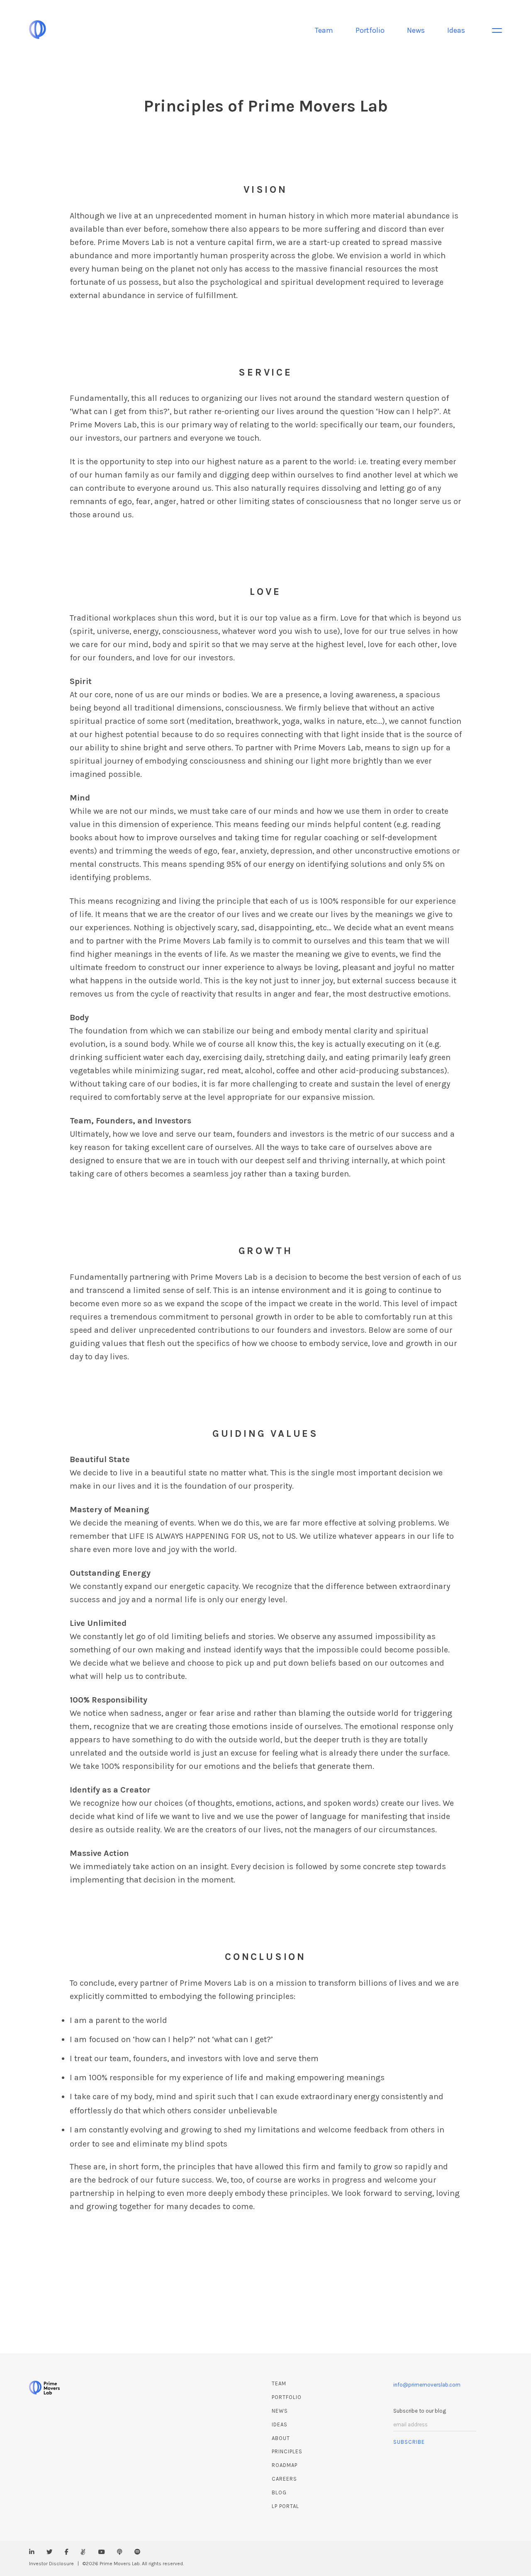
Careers (284, 2479)
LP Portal (285, 2506)
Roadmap (285, 2465)
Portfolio (370, 30)
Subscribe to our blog (420, 2411)
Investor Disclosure (51, 2564)
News (416, 30)
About (281, 2438)
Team (324, 30)
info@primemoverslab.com (427, 2385)
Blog (279, 2492)
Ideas (456, 30)
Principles (287, 2451)
